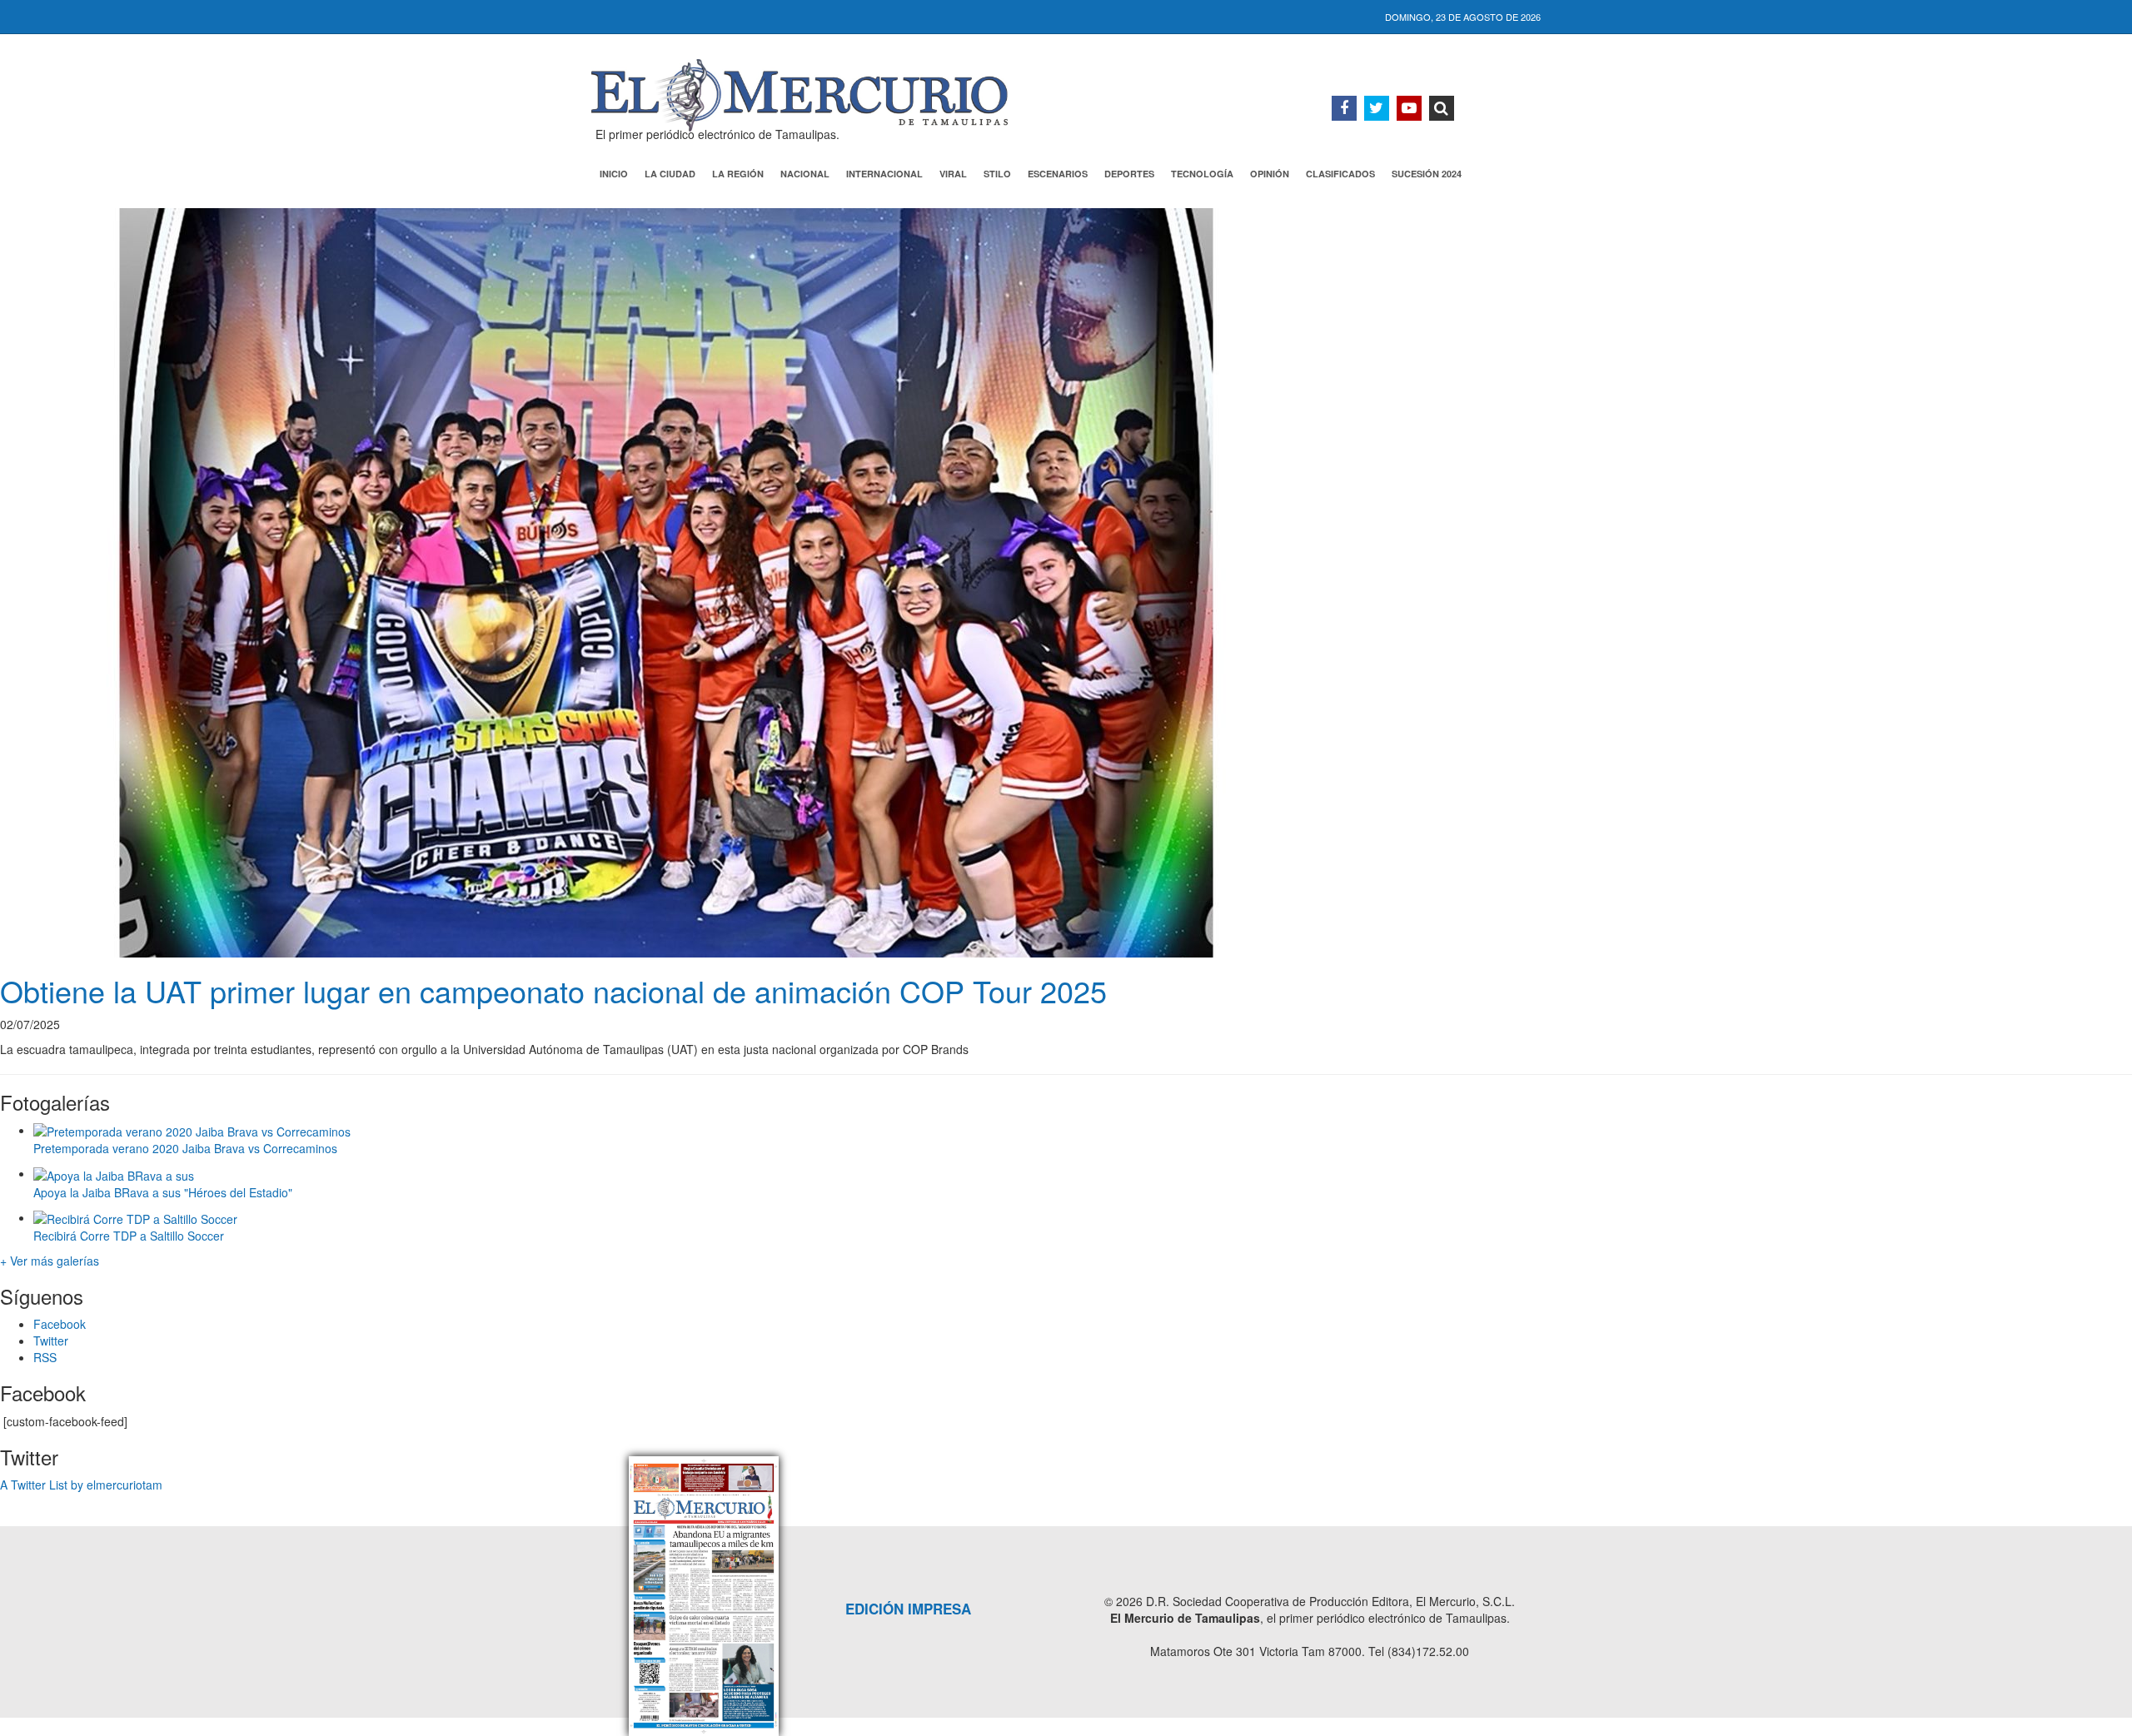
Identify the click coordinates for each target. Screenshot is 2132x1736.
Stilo (997, 174)
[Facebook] (1344, 108)
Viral (953, 174)
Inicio (614, 174)
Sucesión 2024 (1427, 174)
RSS (45, 1357)
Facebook (60, 1324)
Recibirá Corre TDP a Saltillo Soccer (129, 1236)
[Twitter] (1377, 108)
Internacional (884, 174)
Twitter (51, 1341)
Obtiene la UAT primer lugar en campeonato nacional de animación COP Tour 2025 (553, 990)
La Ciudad (670, 174)
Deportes (1129, 174)
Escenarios (1058, 174)
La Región (738, 174)
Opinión (1270, 174)
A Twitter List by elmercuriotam (81, 1485)
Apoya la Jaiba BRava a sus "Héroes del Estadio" (163, 1192)
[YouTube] (1409, 108)
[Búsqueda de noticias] (1442, 108)
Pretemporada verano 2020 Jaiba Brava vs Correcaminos (185, 1148)
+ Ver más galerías (50, 1261)
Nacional (805, 174)
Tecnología (1202, 174)
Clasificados (1340, 174)
